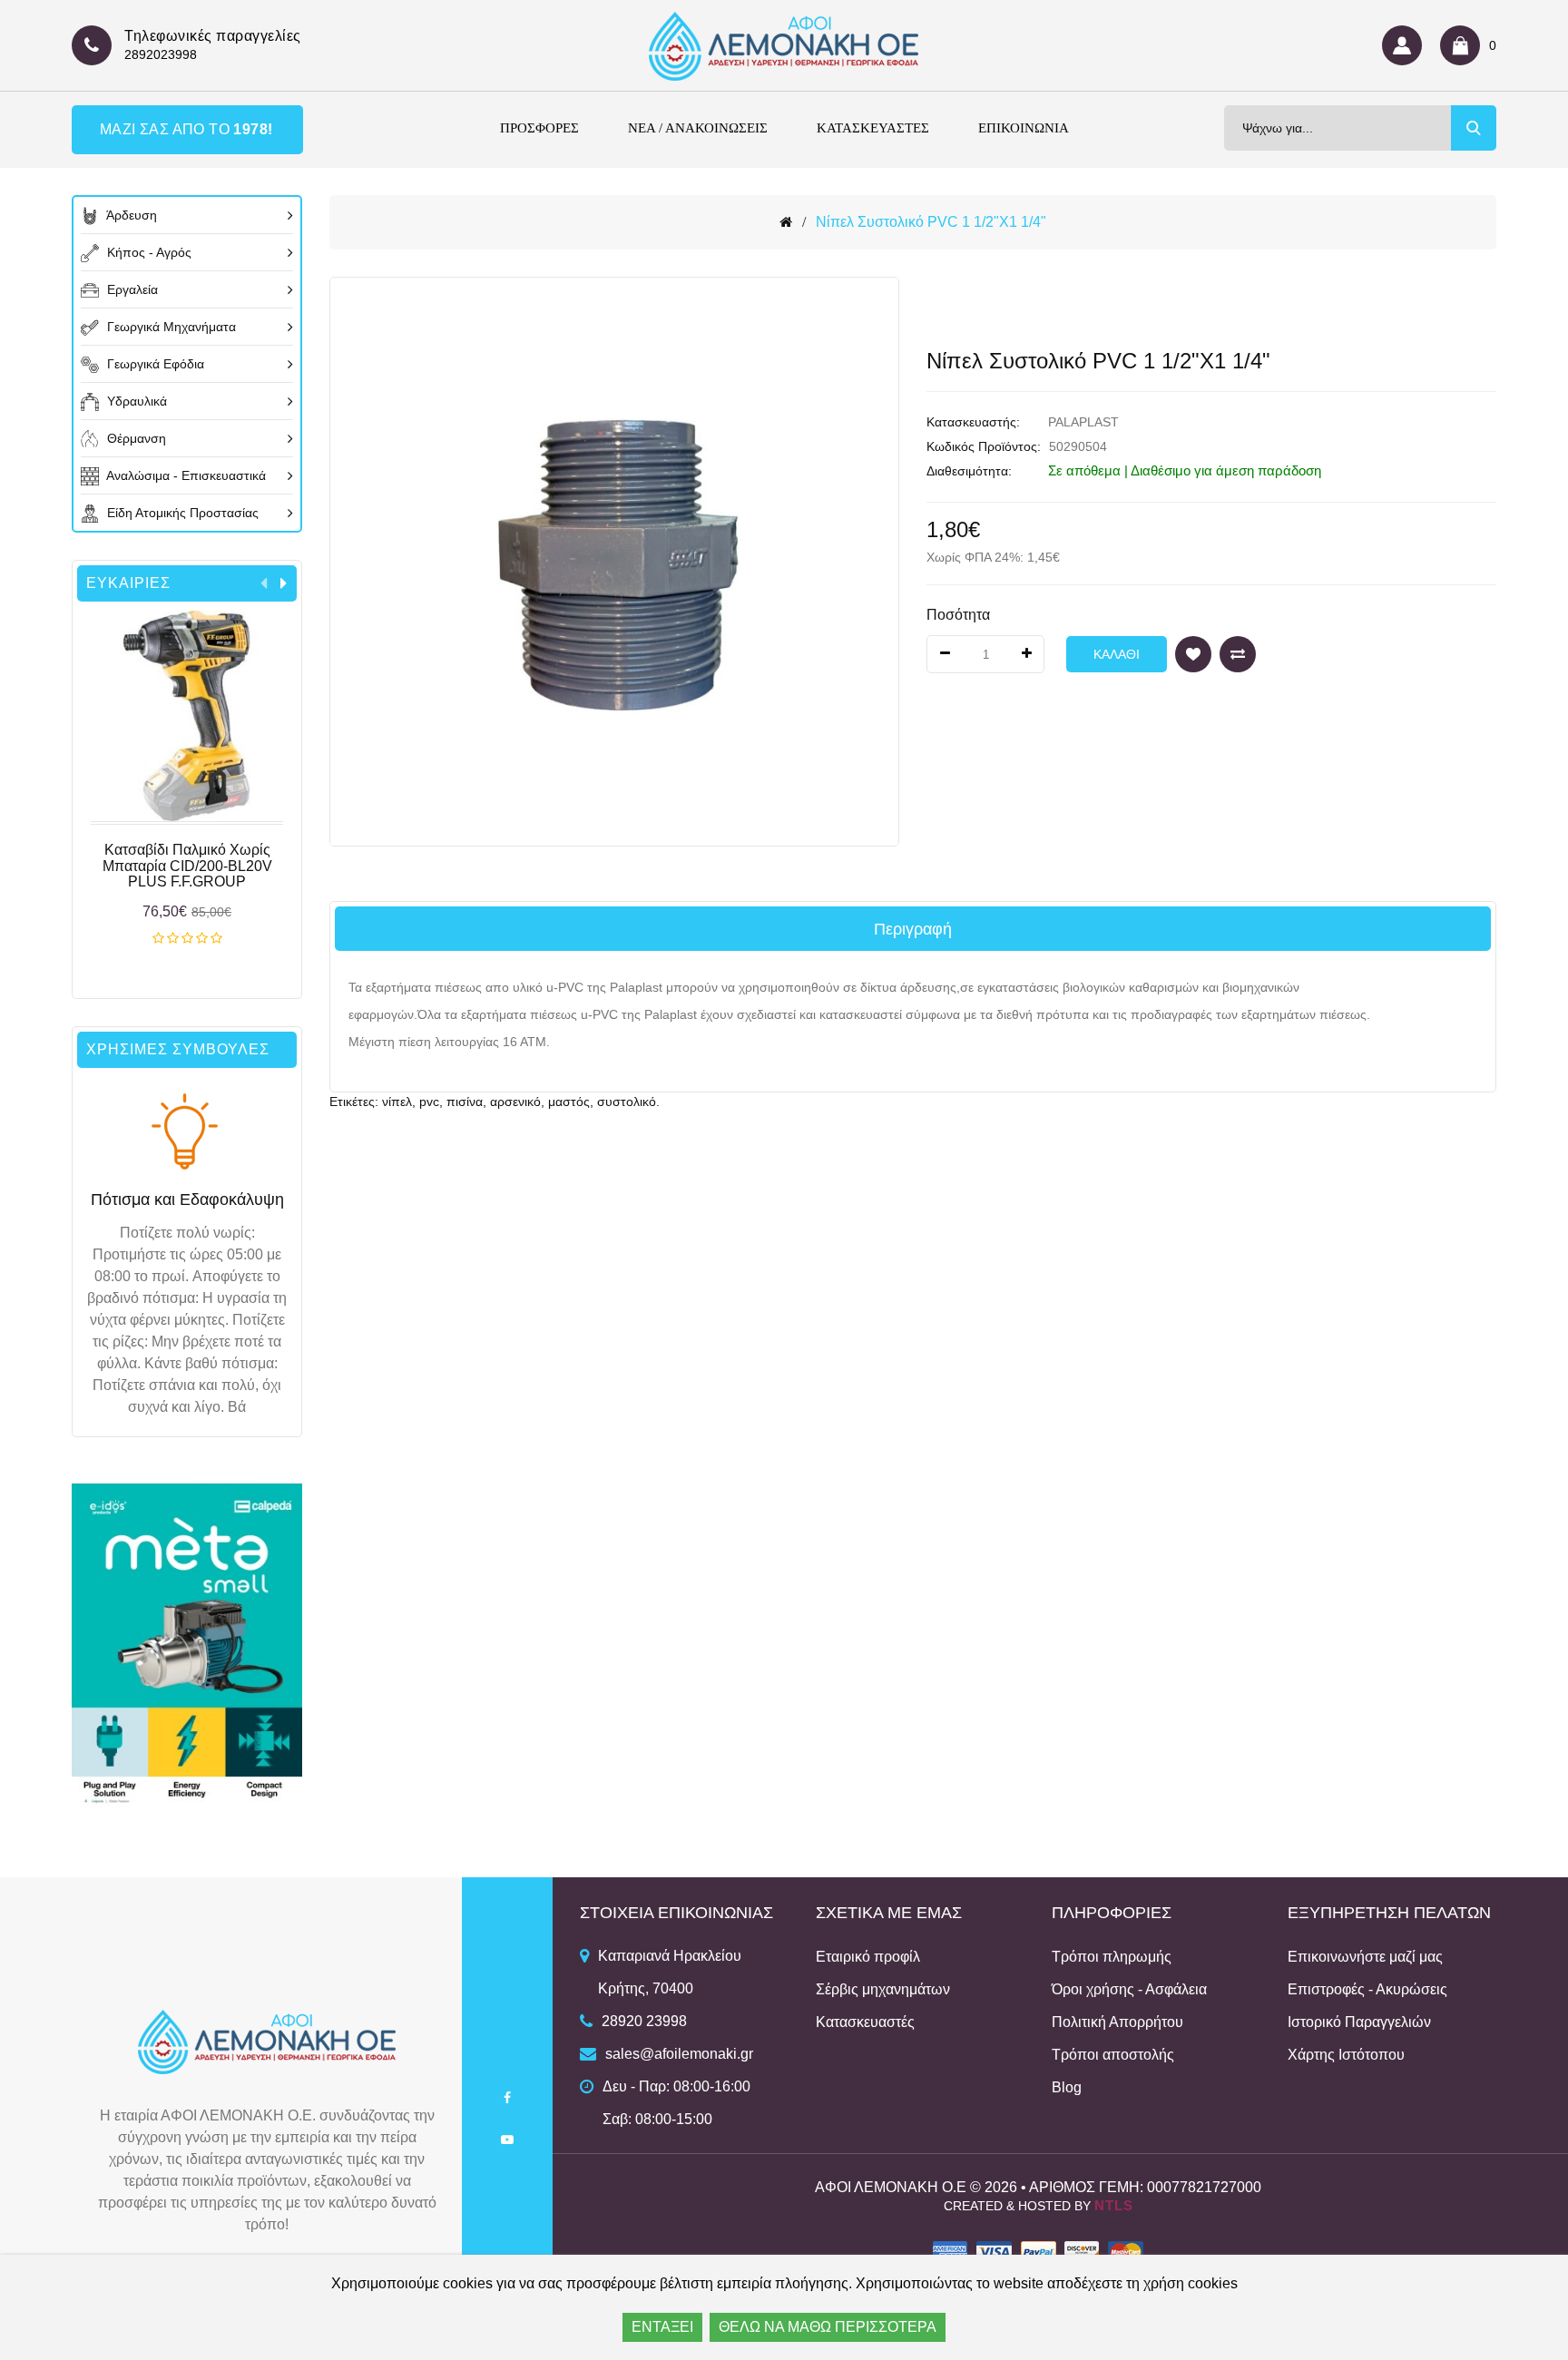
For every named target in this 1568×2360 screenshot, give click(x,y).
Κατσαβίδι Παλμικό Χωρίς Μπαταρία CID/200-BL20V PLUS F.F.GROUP (187, 866)
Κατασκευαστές (865, 2022)
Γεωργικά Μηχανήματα (170, 327)
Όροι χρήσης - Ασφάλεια (1129, 1989)
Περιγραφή (913, 929)
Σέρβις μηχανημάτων (883, 1989)
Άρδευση (130, 215)
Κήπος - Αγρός (147, 252)
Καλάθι (187, 939)
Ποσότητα (958, 615)
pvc (429, 1102)
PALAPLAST (1083, 422)
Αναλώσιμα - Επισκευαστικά (185, 475)
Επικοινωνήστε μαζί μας (1365, 1957)
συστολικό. (628, 1102)
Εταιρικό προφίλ (868, 1957)
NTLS (1114, 2205)
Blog (1067, 2087)
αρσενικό (515, 1102)
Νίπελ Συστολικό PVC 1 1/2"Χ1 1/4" (931, 222)
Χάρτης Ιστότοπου (1346, 2055)
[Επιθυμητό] (1193, 654)
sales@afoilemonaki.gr (679, 2054)
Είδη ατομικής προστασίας (181, 513)
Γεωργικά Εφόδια (154, 364)
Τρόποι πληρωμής (1112, 1957)
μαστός (569, 1102)
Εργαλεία (131, 289)
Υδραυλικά (135, 401)
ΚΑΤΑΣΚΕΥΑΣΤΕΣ (873, 128)
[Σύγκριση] (1238, 654)
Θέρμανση (135, 438)
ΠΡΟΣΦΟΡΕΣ (539, 128)
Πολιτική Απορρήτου (1117, 2022)
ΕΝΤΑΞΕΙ (662, 2327)
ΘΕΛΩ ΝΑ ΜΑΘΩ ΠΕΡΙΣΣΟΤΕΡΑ (828, 2327)
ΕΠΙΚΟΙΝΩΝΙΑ (1024, 128)
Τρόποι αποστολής (1113, 2055)
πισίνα (465, 1102)
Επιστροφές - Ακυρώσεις (1367, 1989)
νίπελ (397, 1102)
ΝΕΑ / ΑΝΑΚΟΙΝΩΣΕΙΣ (698, 128)
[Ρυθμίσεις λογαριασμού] (1406, 45)
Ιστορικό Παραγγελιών (1359, 2022)
